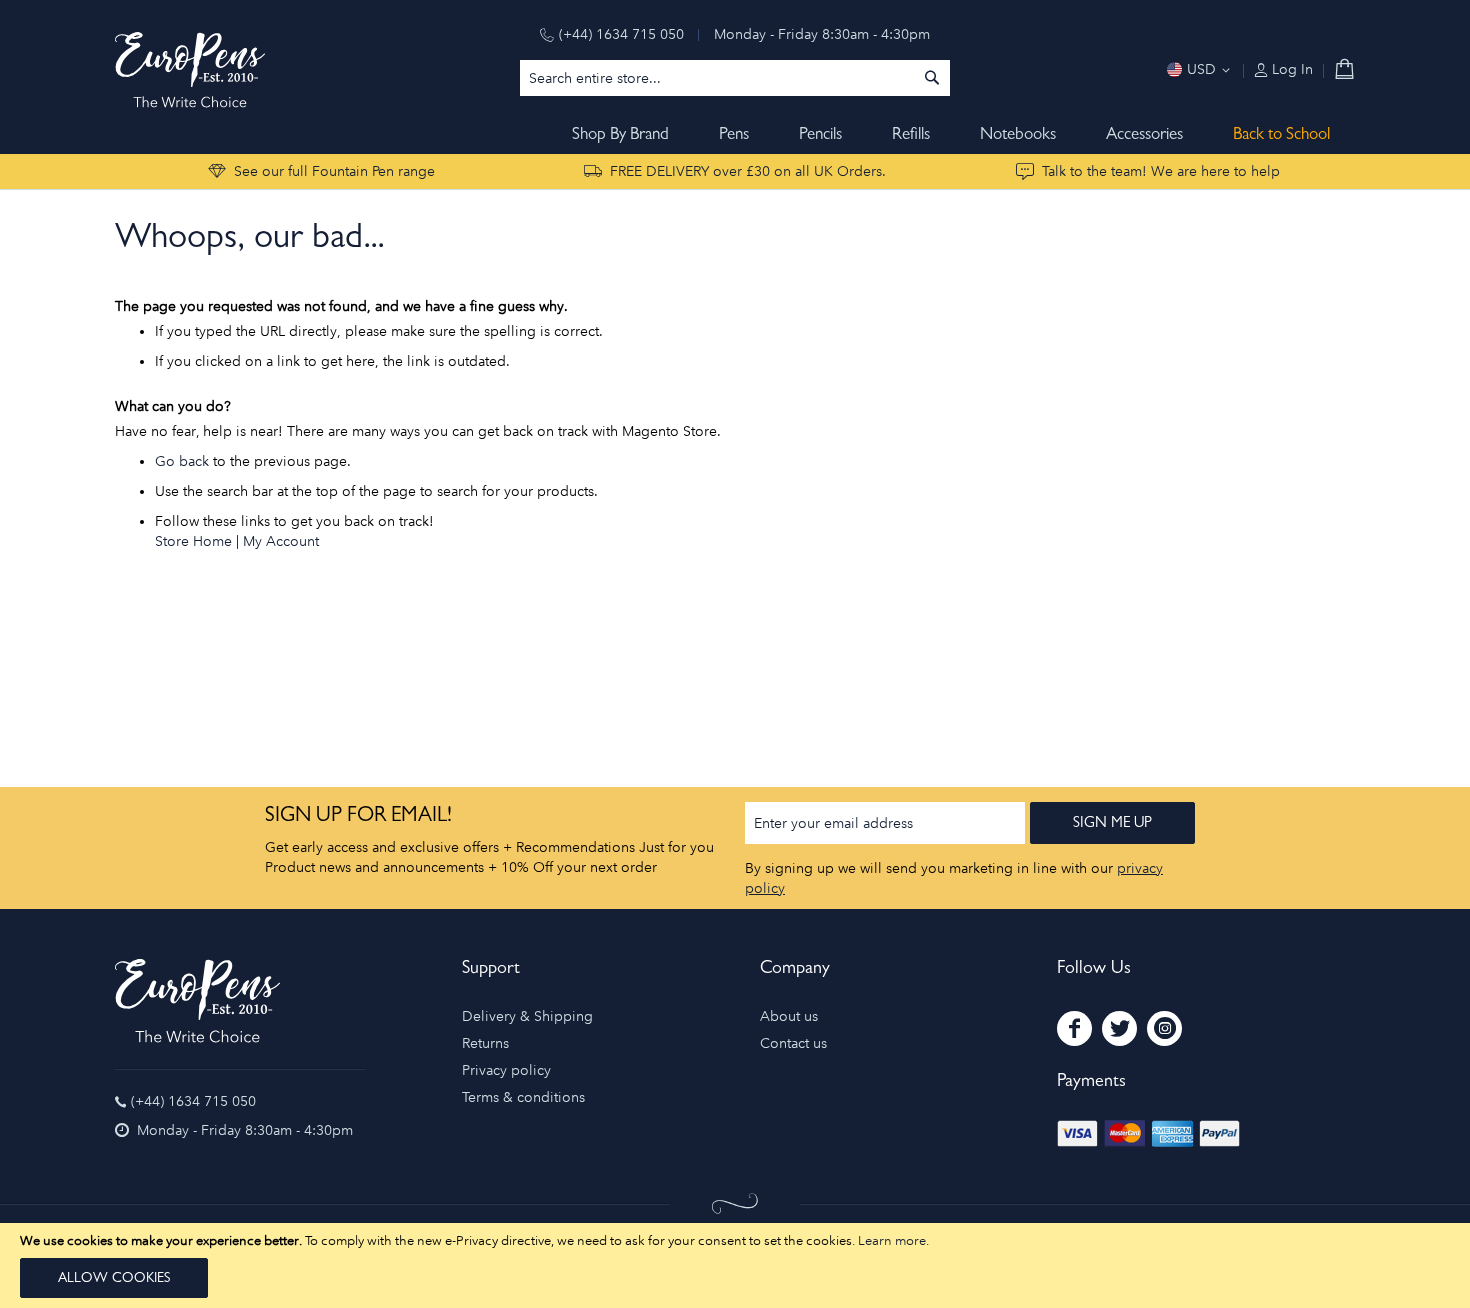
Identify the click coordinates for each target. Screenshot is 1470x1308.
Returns (485, 1043)
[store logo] (190, 70)
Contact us (793, 1043)
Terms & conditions (523, 1097)
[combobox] (735, 78)
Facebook (1074, 1028)
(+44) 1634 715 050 (621, 34)
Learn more (892, 1240)
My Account (281, 541)
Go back (182, 461)
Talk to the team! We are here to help (1161, 171)
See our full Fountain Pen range (334, 171)
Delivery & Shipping (527, 1016)
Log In (1290, 69)
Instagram (1164, 1028)
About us (789, 1016)
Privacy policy (506, 1070)
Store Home (193, 541)
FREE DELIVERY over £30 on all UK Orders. (748, 171)
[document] (735, 1265)
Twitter (1119, 1028)
